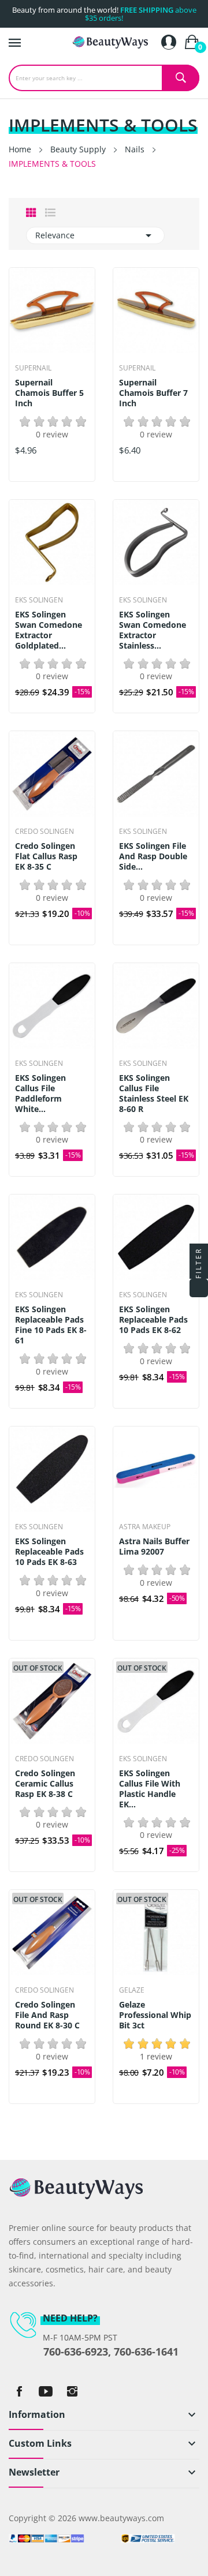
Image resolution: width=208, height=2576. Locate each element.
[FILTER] (199, 1288)
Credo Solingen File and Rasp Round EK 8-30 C (47, 2015)
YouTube (46, 2391)
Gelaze (132, 1990)
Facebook (19, 2391)
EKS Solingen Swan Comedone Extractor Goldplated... (49, 630)
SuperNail (33, 368)
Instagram (72, 2391)
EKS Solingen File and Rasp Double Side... (153, 856)
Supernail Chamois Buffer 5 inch (49, 393)
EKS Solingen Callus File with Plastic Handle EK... (150, 1789)
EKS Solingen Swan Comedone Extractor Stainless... (153, 630)
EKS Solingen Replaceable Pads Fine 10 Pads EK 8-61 (51, 1325)
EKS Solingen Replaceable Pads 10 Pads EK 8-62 (153, 1320)
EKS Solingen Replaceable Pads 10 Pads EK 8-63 (49, 1552)
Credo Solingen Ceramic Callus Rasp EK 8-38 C (45, 1784)
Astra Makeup (145, 1527)
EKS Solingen (39, 600)
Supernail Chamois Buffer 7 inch (153, 393)
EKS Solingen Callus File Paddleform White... (40, 1094)
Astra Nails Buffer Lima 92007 (154, 1547)
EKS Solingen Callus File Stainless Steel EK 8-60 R (154, 1094)
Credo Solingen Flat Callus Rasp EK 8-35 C (46, 856)
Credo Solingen (44, 832)
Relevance (95, 235)
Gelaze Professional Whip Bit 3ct (155, 2015)
